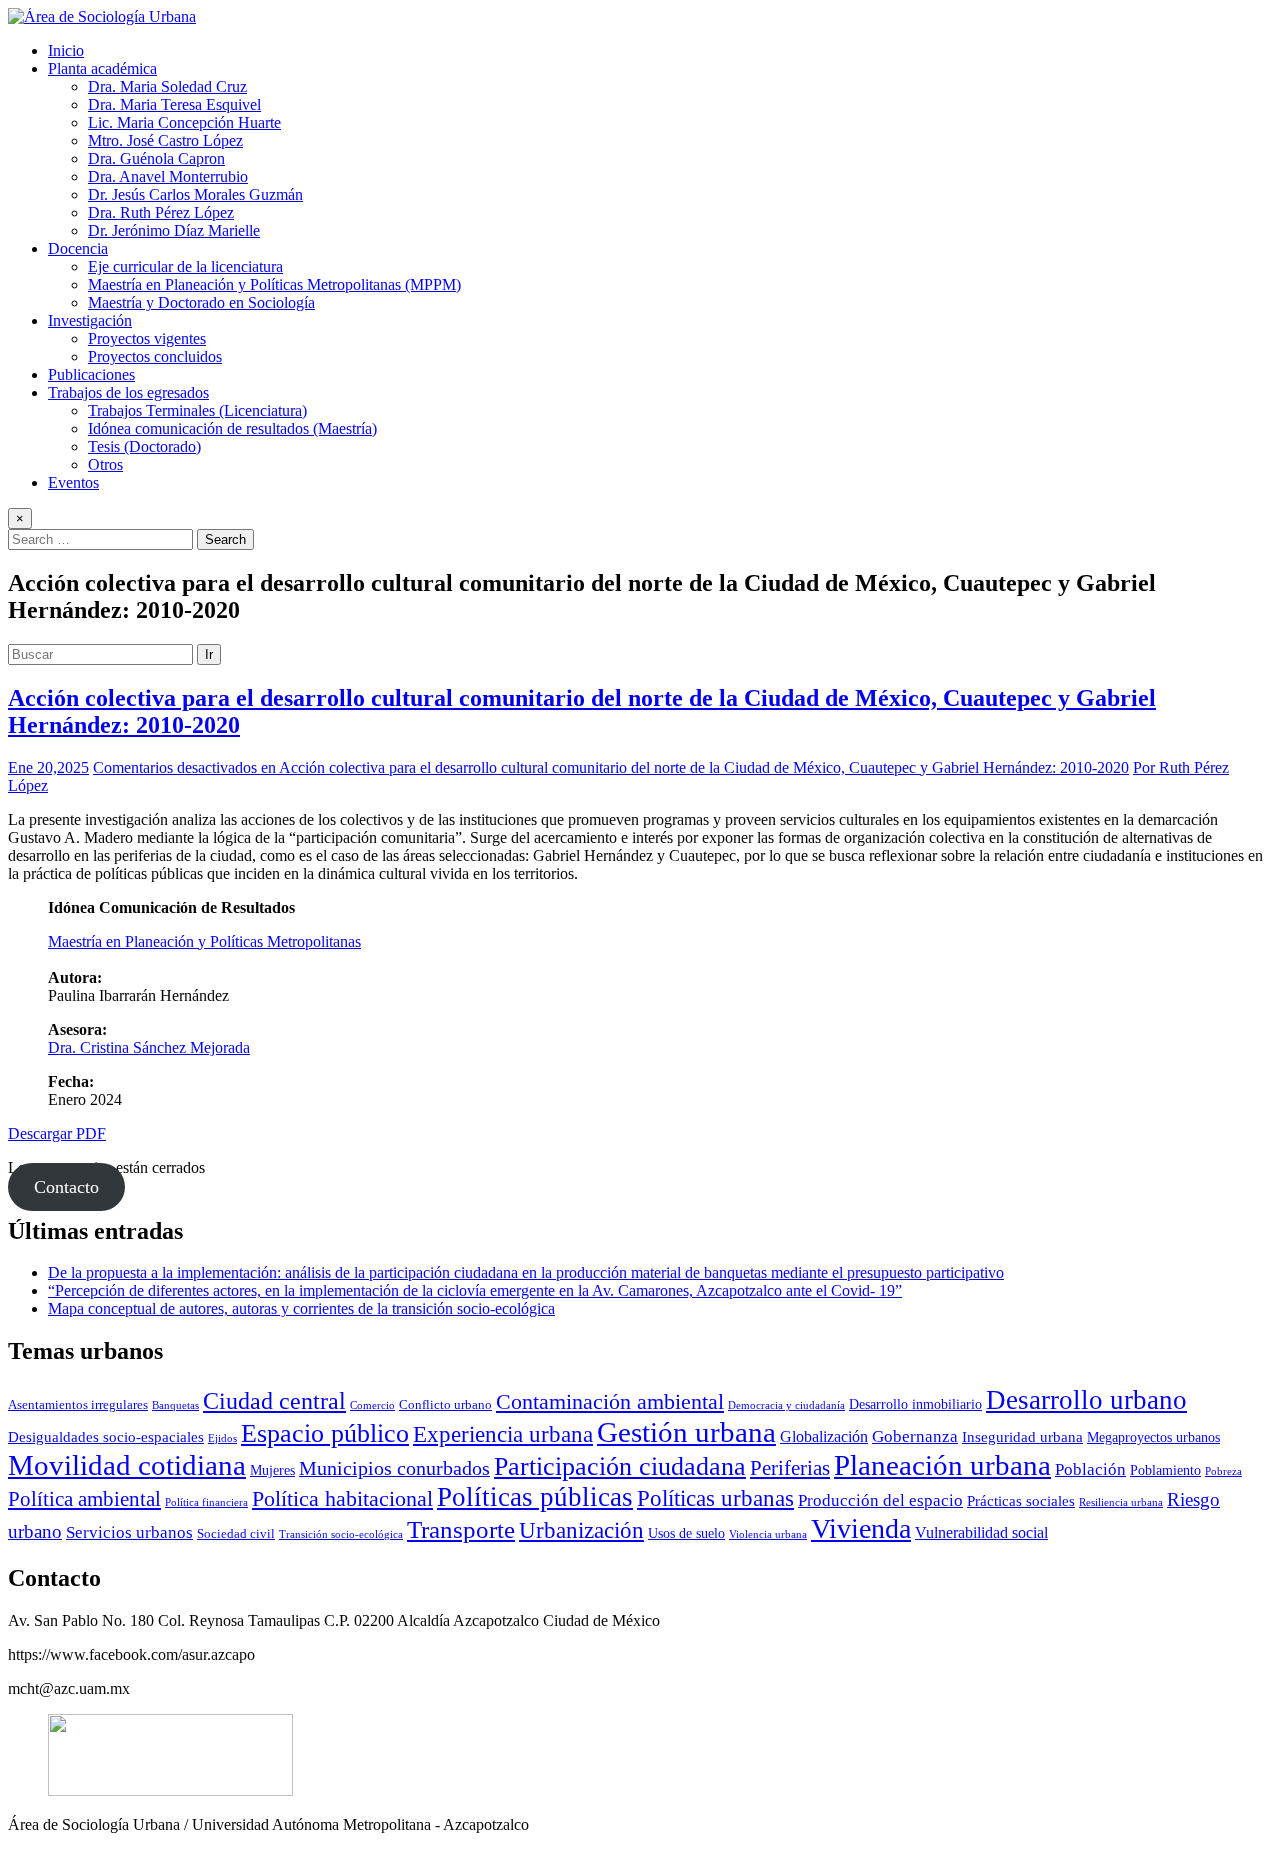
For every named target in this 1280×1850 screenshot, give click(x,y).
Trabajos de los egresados (128, 392)
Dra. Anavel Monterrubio (168, 176)
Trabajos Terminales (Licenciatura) (197, 410)
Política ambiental (84, 1499)
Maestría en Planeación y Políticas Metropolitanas (204, 941)
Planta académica (102, 68)
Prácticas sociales (1021, 1500)
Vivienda (861, 1528)
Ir (209, 654)
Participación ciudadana (620, 1466)
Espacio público (325, 1433)
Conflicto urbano (445, 1405)
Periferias (790, 1468)
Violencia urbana (768, 1534)
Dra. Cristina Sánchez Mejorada (149, 1047)
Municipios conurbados (394, 1468)
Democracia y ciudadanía (786, 1405)
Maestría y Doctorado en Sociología (201, 302)
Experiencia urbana (503, 1434)
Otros (105, 464)
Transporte (461, 1529)
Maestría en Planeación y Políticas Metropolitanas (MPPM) (274, 284)
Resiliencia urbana (1121, 1502)
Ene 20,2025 (48, 767)
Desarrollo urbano (1086, 1400)
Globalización (824, 1436)
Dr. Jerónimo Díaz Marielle (174, 230)
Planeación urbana (942, 1465)
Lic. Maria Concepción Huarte (184, 122)
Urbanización (581, 1530)
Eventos (73, 482)
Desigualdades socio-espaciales (106, 1436)
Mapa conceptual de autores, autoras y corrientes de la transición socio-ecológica (301, 1308)
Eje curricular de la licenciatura (185, 266)
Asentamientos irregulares (78, 1405)
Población (1090, 1469)
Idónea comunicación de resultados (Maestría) (232, 428)
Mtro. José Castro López (165, 140)
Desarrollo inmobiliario (915, 1404)
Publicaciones (91, 374)
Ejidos (222, 1438)
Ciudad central (274, 1400)
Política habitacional (342, 1499)
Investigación (90, 320)
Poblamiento (1165, 1470)
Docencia (78, 248)
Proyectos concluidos (155, 356)
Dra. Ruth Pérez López (161, 212)
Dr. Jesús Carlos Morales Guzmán (195, 194)
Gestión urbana (686, 1432)
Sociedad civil (236, 1534)
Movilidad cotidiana (127, 1465)
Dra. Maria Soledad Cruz (167, 86)
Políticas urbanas (715, 1498)
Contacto (66, 1187)
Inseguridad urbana (1022, 1436)
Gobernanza (915, 1436)
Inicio (66, 50)
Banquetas (175, 1405)
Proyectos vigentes (147, 338)
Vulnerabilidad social (981, 1532)
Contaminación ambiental (610, 1402)
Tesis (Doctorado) (144, 446)
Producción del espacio (880, 1500)
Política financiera (206, 1502)
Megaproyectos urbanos (1153, 1437)
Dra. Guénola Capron (156, 158)
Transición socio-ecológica (341, 1534)
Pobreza (1223, 1471)
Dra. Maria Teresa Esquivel (174, 104)
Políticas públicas (535, 1497)
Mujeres (272, 1470)
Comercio (372, 1405)
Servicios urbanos (129, 1532)
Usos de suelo (686, 1533)
